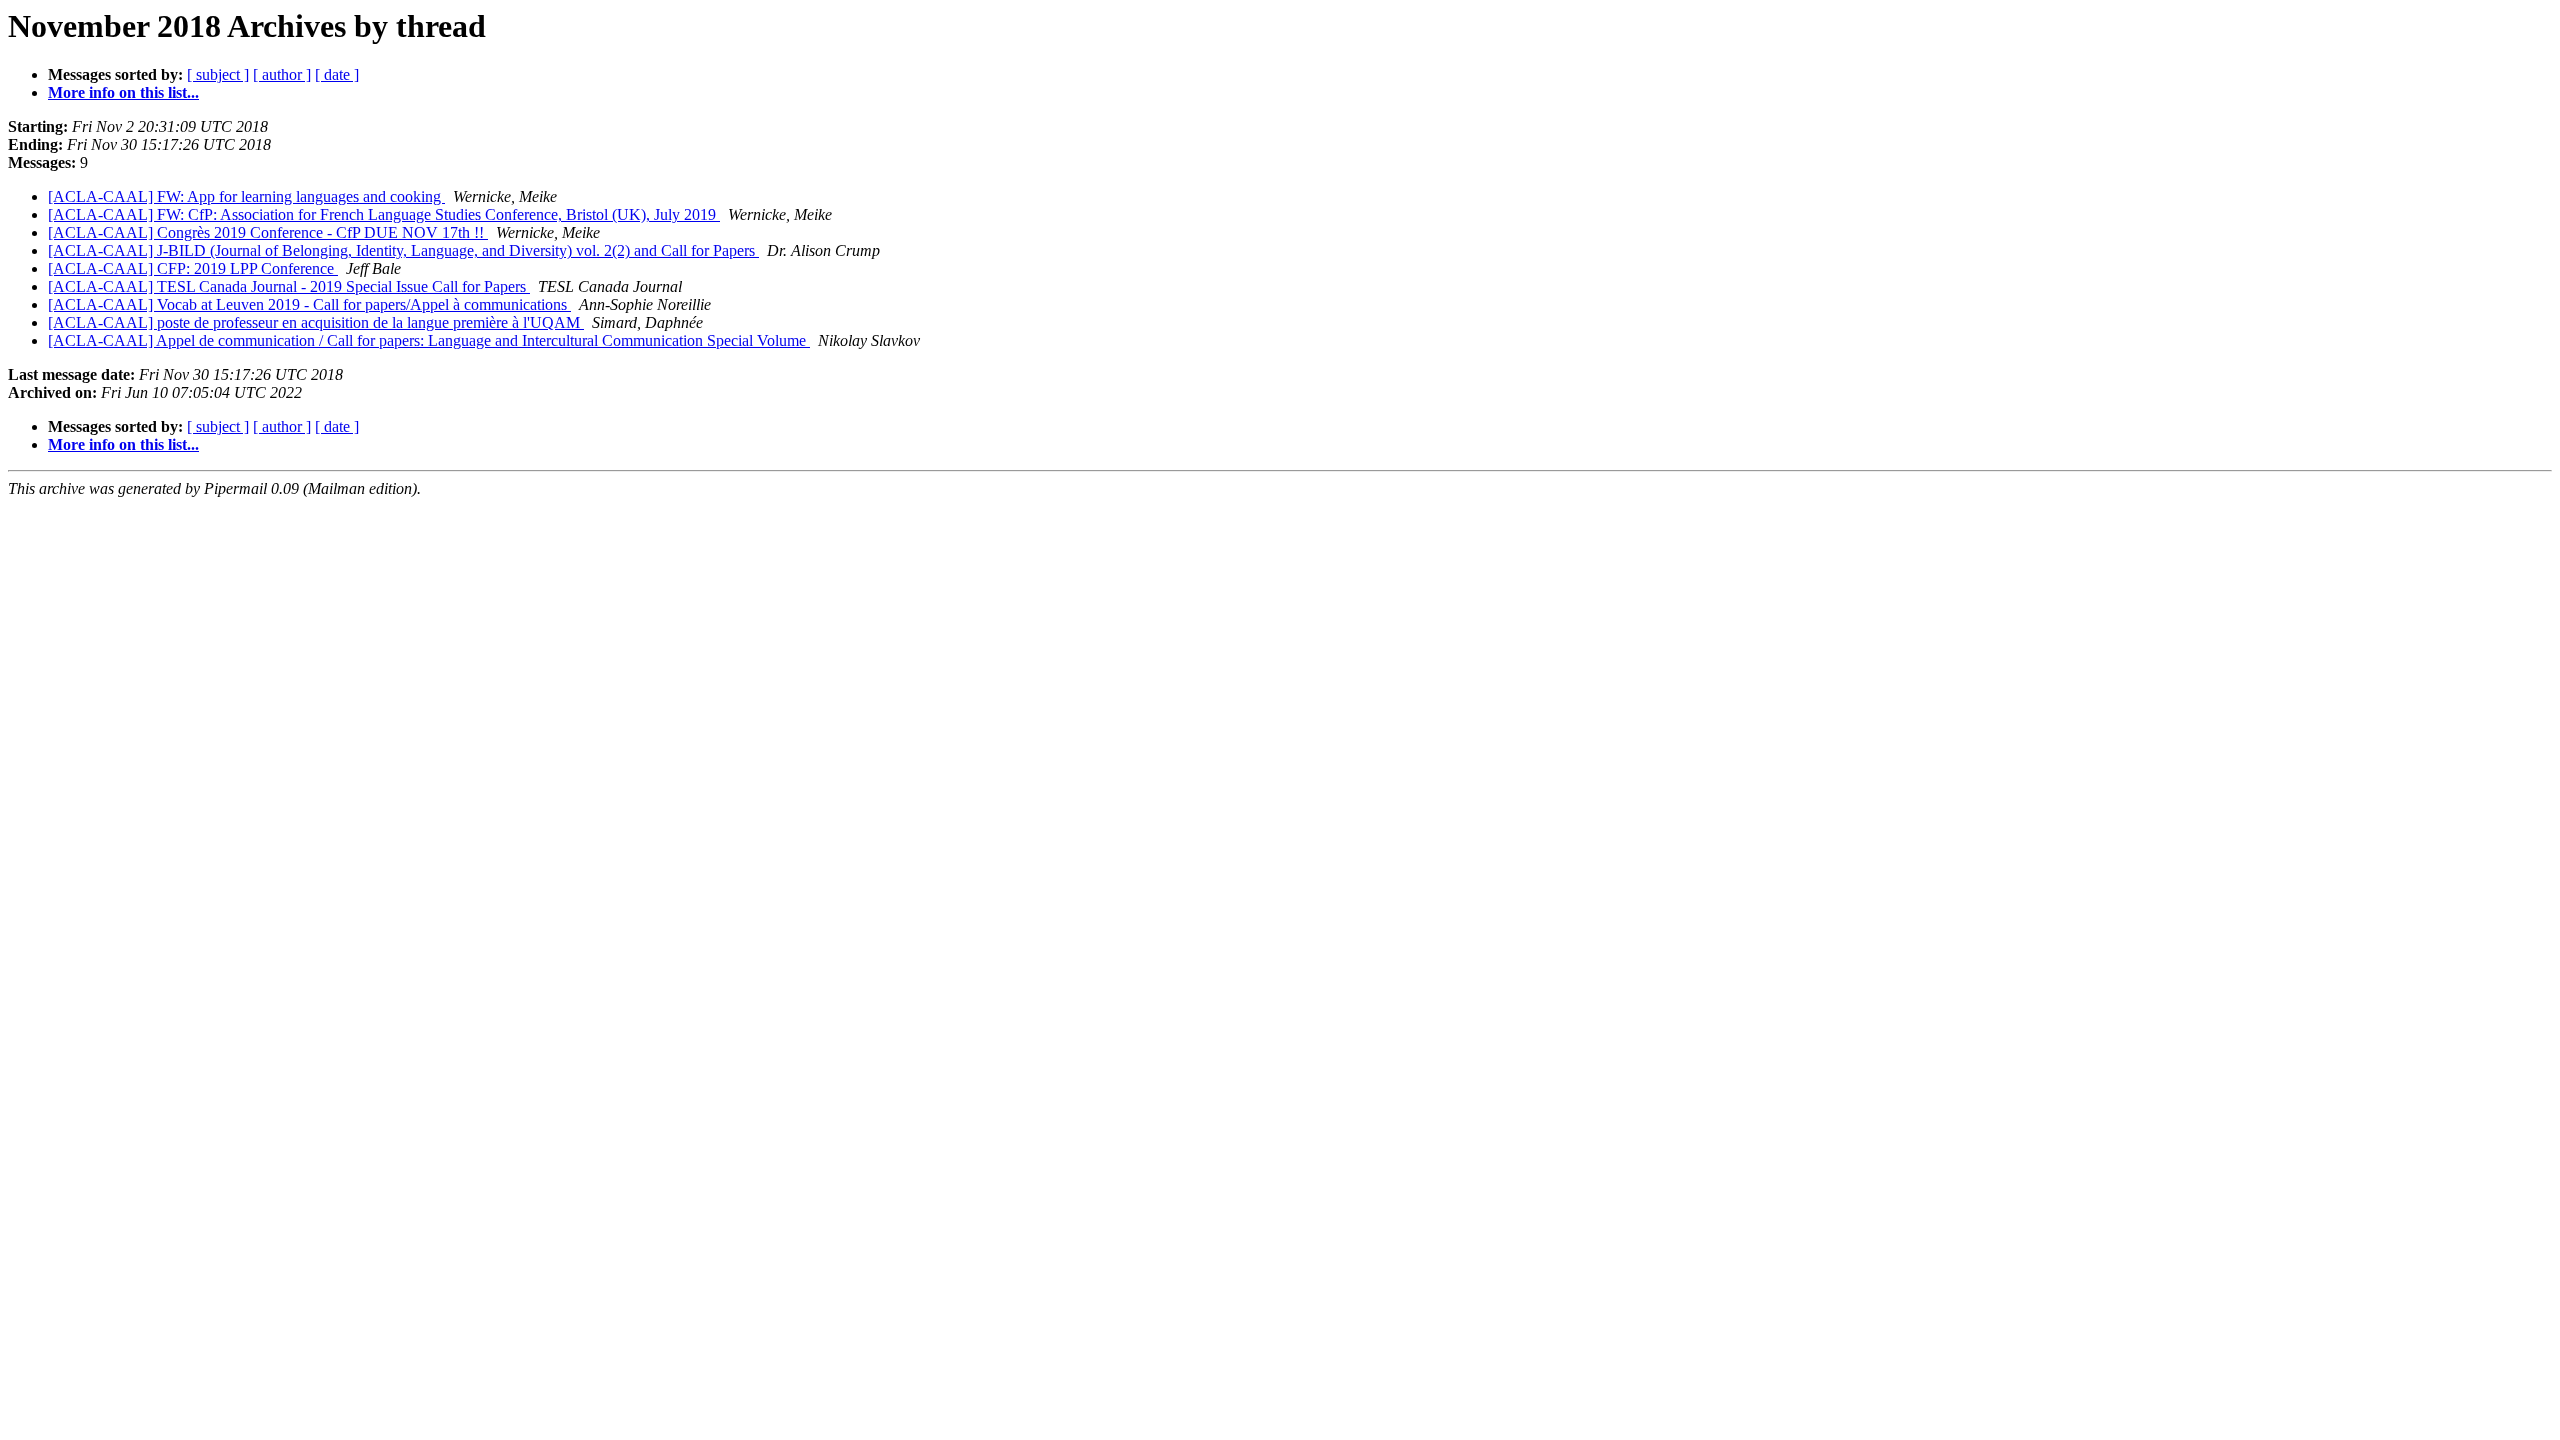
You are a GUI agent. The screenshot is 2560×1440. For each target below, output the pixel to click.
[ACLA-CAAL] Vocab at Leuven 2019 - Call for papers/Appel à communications (309, 304)
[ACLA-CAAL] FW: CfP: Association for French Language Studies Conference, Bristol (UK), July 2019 (384, 214)
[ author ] (282, 74)
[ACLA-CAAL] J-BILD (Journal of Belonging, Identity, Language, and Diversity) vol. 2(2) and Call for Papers (403, 250)
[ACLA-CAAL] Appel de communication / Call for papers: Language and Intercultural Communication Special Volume (429, 340)
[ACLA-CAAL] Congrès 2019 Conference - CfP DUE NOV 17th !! (268, 232)
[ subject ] (218, 74)
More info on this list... (123, 92)
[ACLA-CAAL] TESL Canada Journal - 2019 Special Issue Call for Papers (289, 286)
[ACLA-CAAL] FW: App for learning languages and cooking (246, 196)
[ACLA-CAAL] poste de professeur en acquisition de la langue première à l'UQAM (316, 322)
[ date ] (337, 74)
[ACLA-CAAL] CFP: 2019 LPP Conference (193, 268)
